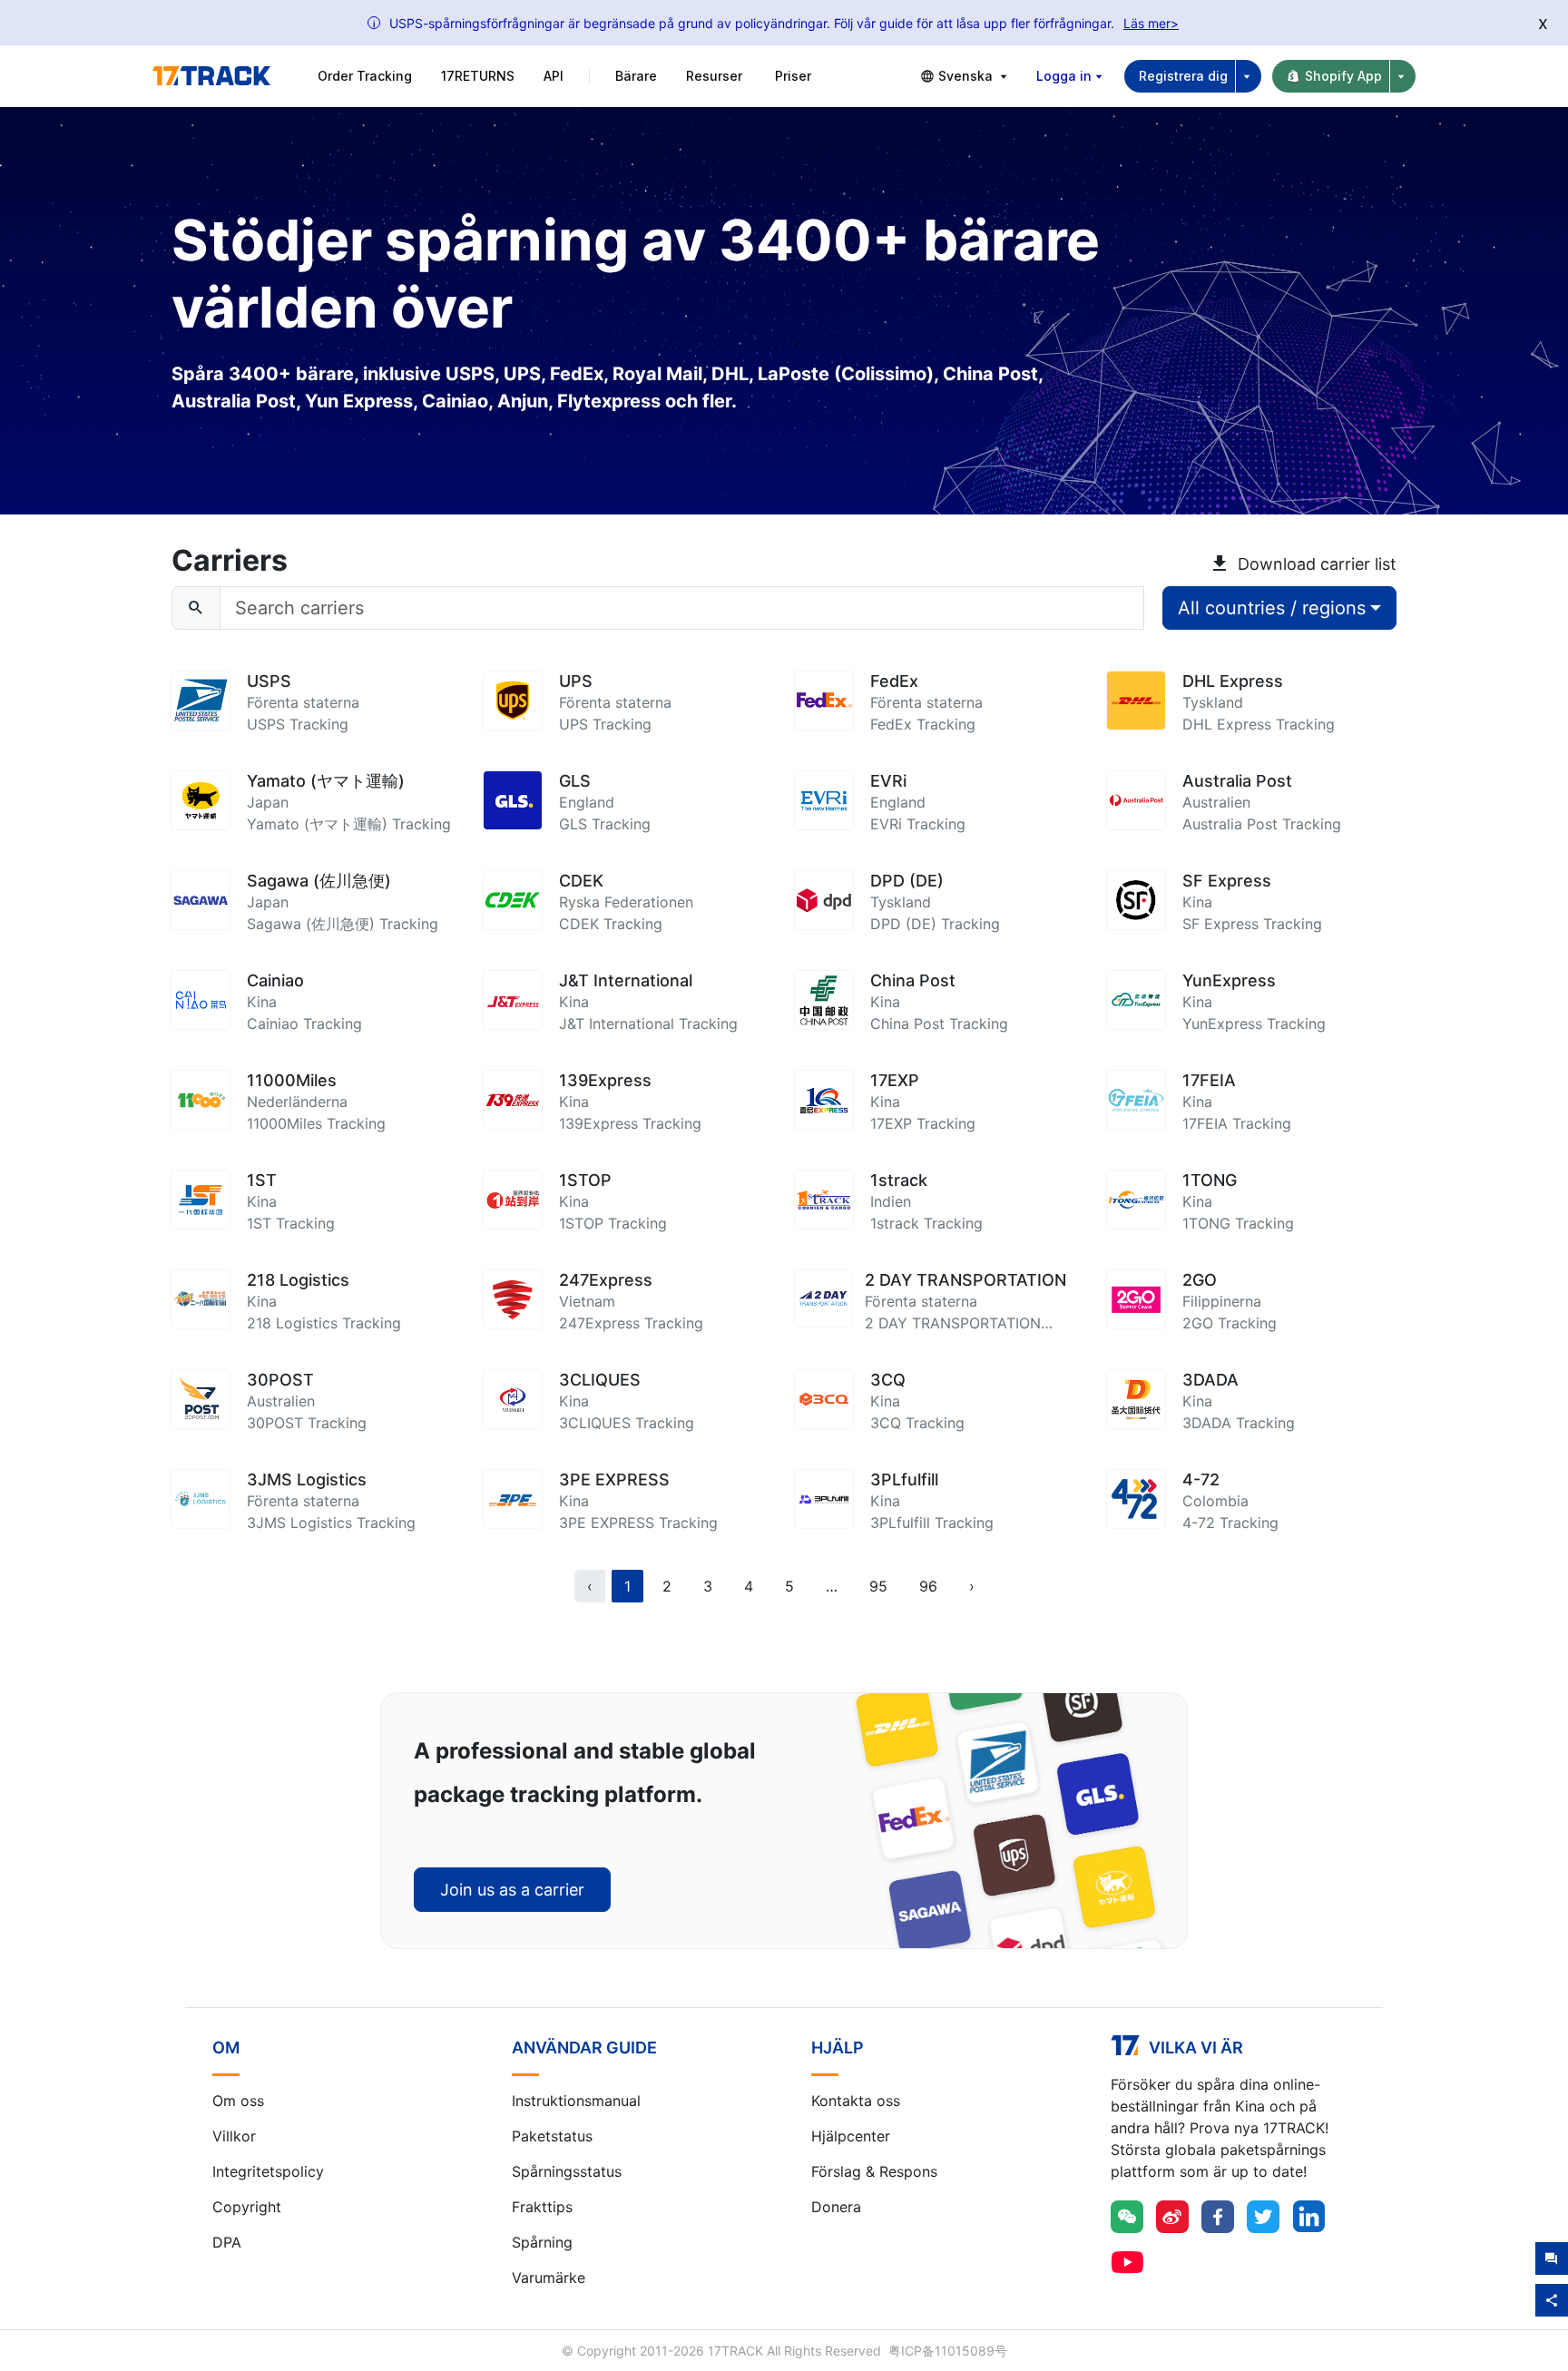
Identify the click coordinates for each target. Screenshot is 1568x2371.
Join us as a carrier (512, 1890)
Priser (793, 76)
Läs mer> (1151, 23)
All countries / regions (1272, 608)
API (554, 76)
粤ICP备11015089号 (948, 2351)
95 (878, 1586)
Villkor (234, 2136)
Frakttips (542, 2207)
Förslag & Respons (874, 2171)
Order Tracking (365, 76)
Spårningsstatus (567, 2171)
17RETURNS (478, 76)
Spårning (542, 2242)
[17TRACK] (211, 76)
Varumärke (549, 2278)
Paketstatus (552, 2136)
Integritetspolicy (268, 2171)
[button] (832, 1586)
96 (928, 1586)
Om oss (238, 2101)
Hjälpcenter (851, 2136)
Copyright (247, 2207)
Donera (836, 2207)
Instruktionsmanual (576, 2101)
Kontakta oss (856, 2101)
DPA (227, 2242)
